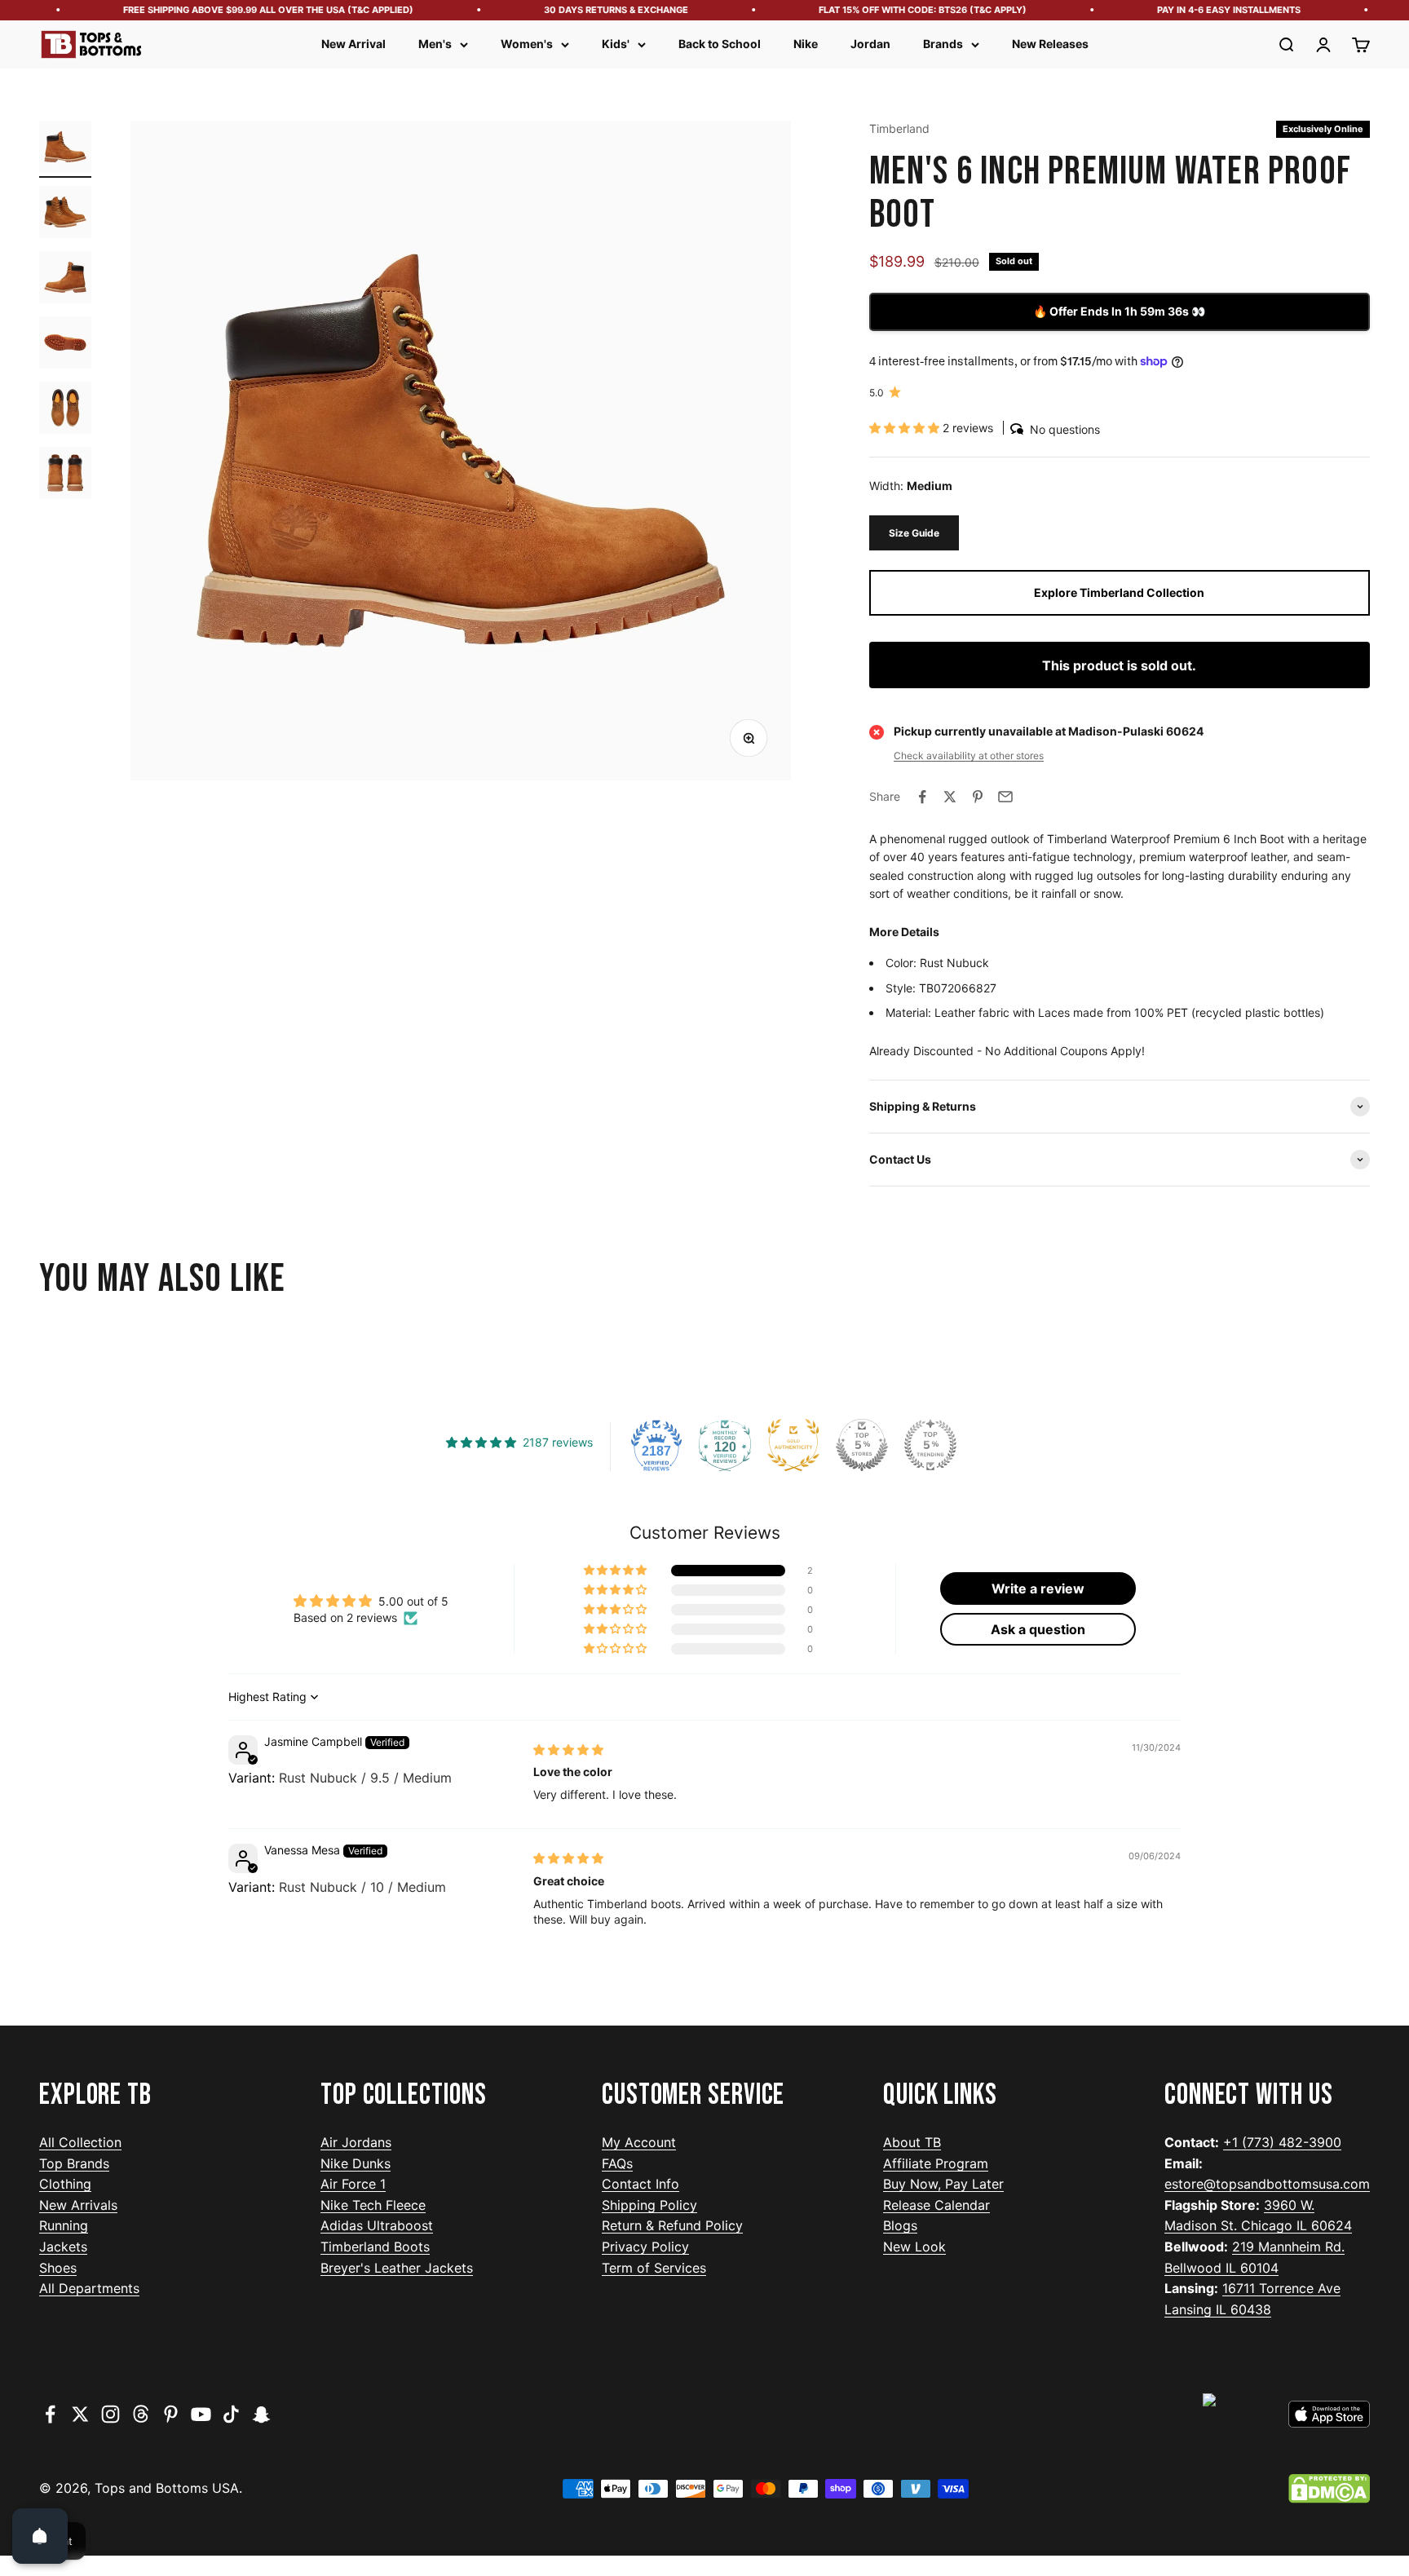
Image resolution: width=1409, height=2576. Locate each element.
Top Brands (74, 2163)
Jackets (63, 2247)
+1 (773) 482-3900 (1282, 2142)
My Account (639, 2142)
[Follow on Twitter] (80, 2414)
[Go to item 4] (65, 345)
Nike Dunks (356, 2163)
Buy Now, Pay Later (943, 2184)
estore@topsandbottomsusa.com (1267, 2184)
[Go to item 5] (65, 410)
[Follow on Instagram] (110, 2414)
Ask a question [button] (1038, 1629)
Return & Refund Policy (672, 2225)
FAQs (617, 2163)
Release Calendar (936, 2205)
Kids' (616, 44)
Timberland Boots (375, 2247)
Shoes (58, 2268)
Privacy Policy (645, 2247)
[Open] (40, 2536)
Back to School (720, 44)
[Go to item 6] (65, 475)
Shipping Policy (649, 2205)
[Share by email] (1005, 797)
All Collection (80, 2142)
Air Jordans (356, 2142)
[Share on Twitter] (950, 797)
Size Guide (914, 533)
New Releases (1050, 44)
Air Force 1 (353, 2184)
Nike (806, 44)
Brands (943, 44)
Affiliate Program (936, 2163)
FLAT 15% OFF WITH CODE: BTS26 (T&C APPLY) (900, 10)
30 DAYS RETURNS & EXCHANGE (593, 10)
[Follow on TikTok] (231, 2414)
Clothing (65, 2184)
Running (64, 2225)
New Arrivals (78, 2205)
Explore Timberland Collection (1119, 592)
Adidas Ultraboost (377, 2225)
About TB (912, 2142)
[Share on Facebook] (922, 797)
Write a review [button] (1038, 1588)
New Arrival (353, 44)
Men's (435, 44)
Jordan (870, 44)
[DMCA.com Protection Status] (1329, 2489)
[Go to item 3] (65, 280)
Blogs (900, 2225)
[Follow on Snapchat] (261, 2414)
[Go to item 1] (65, 149)
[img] (568, 1750)
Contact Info (640, 2184)
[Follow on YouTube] (201, 2414)
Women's (527, 44)
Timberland (899, 128)
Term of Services (654, 2268)
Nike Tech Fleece (373, 2205)
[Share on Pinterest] (978, 797)
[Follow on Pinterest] (171, 2414)
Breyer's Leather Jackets (397, 2268)
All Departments (89, 2288)
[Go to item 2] (65, 214)
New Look (914, 2247)
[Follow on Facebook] (50, 2414)
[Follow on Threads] (141, 2414)
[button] (906, 428)
